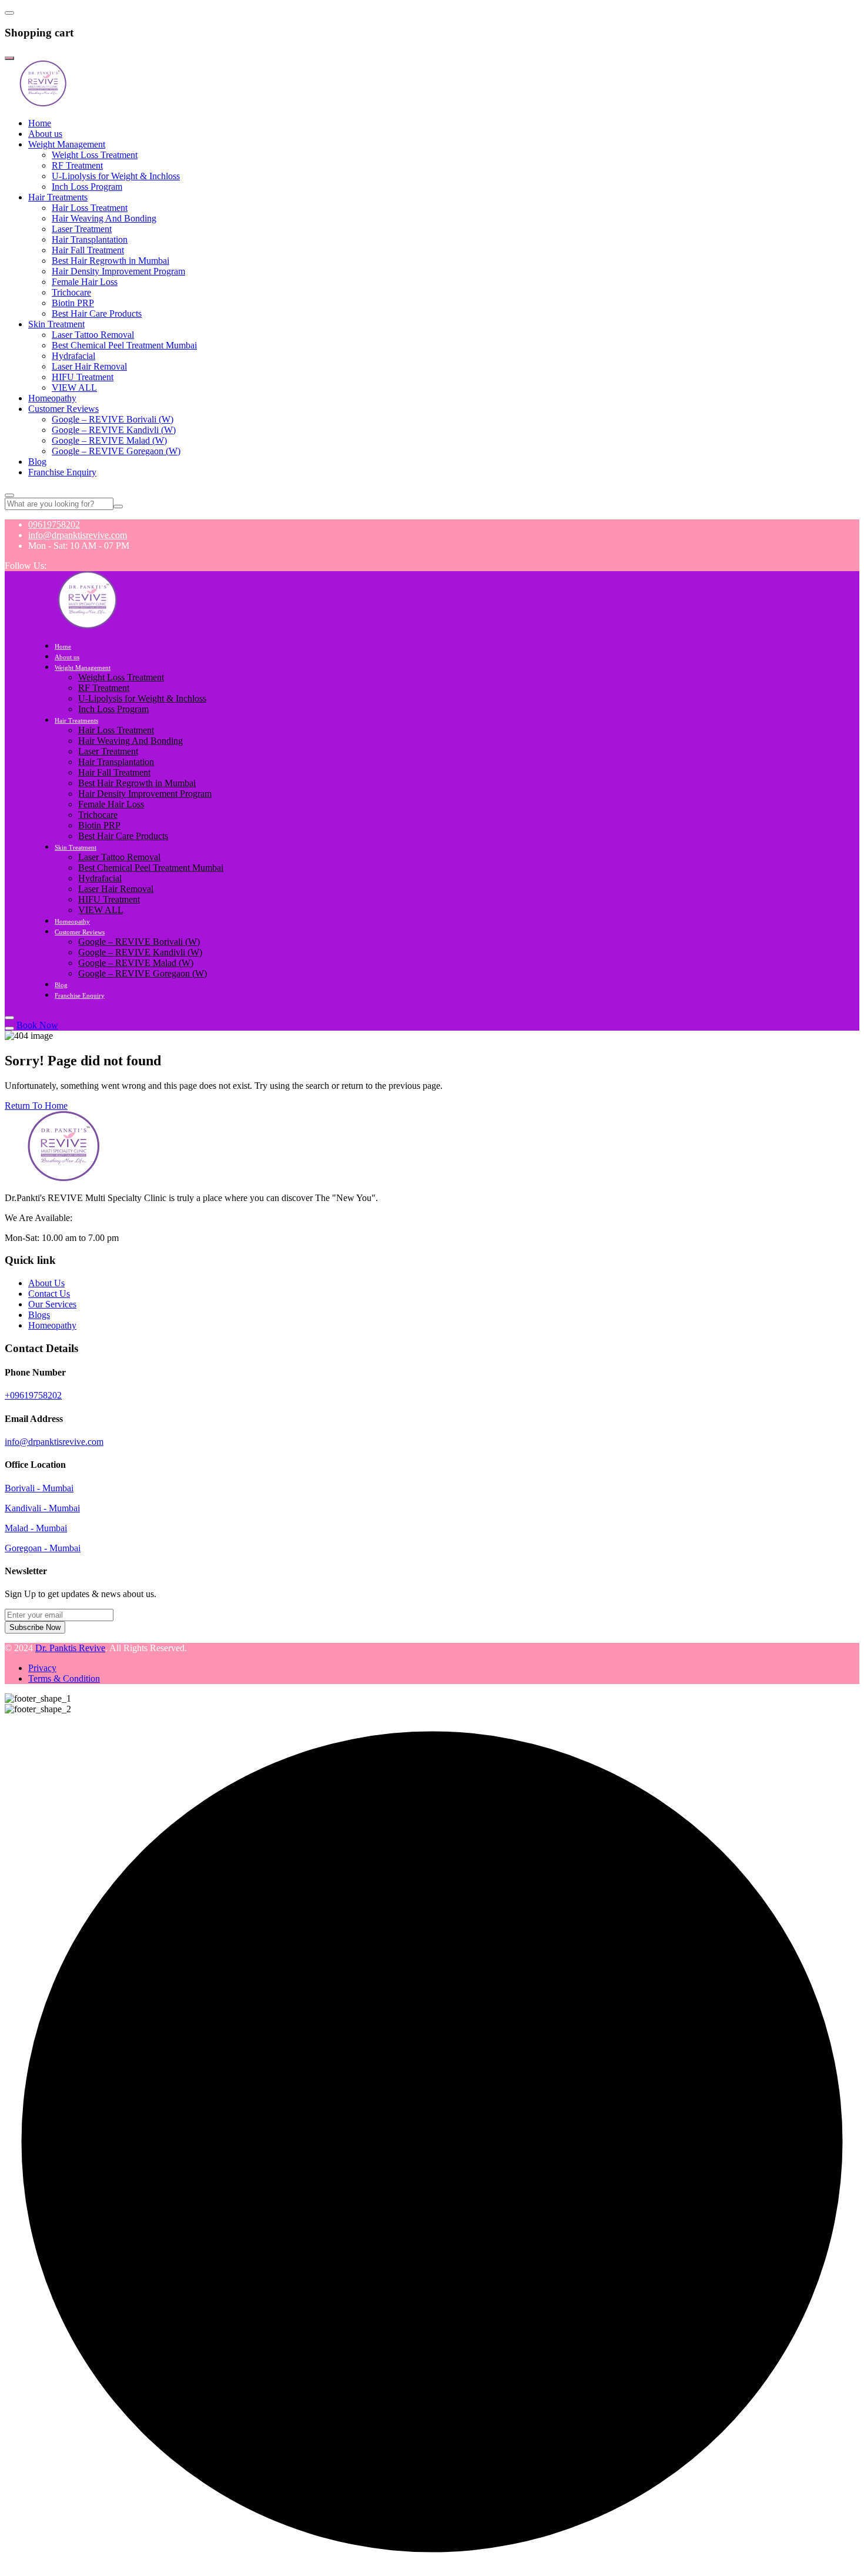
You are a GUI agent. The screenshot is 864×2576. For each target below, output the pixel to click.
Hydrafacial (73, 356)
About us (45, 134)
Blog (37, 462)
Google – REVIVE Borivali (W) (113, 419)
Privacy (42, 1668)
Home (40, 123)
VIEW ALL (74, 388)
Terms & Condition (64, 1678)
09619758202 (54, 524)
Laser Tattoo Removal (93, 335)
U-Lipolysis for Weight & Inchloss (116, 176)
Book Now (37, 1025)
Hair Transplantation (90, 239)
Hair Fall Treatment (88, 250)
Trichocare (71, 292)
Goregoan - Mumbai (43, 1548)
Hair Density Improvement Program (118, 271)
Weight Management (67, 144)
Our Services (52, 1304)
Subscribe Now (35, 1627)
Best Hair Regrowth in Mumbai (110, 261)
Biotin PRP (73, 303)
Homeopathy (52, 398)
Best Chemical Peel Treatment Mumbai (124, 345)
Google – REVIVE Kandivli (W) (114, 430)
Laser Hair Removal (89, 366)
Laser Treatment (82, 229)
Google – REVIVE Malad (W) (109, 440)
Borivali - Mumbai (39, 1488)
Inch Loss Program (87, 187)
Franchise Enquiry (62, 472)
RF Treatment (77, 165)
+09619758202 (33, 1395)
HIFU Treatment (83, 377)
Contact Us (49, 1294)
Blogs (39, 1315)
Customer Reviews (63, 409)
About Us (46, 1283)
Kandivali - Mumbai (42, 1508)
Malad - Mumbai (36, 1528)
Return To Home (36, 1106)
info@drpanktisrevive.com (78, 535)
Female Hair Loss (85, 282)
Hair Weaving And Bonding (104, 218)
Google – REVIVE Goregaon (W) (116, 451)
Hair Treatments (58, 197)
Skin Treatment (56, 324)
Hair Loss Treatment (90, 208)
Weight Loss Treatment (95, 155)
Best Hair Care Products (97, 313)
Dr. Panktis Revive (70, 1648)
